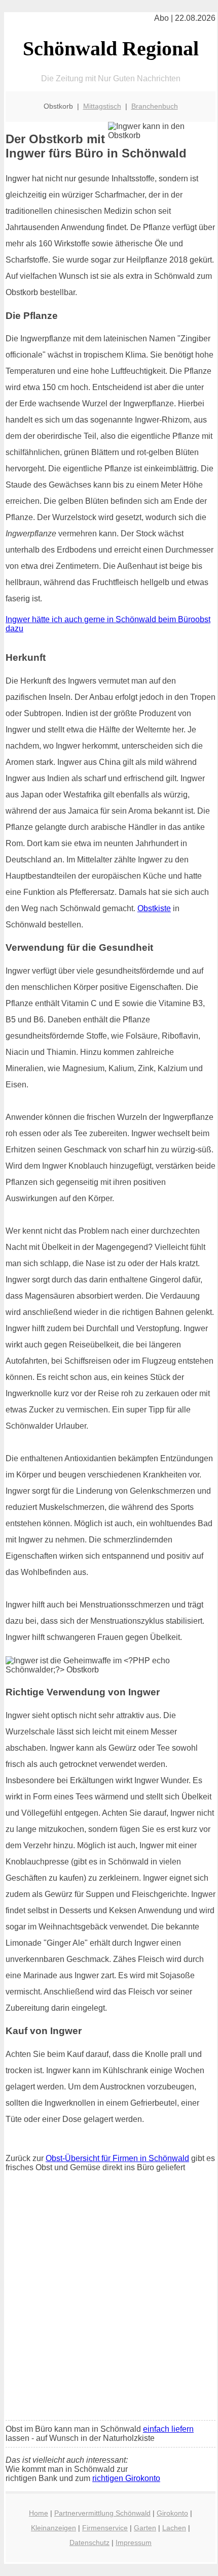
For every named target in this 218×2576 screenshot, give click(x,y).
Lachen (174, 2528)
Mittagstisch (102, 106)
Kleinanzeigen (53, 2528)
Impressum (134, 2542)
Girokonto (172, 2513)
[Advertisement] (109, 2299)
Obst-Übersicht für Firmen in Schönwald (117, 2158)
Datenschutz (89, 2542)
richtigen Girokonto (126, 2478)
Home (39, 2513)
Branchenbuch (155, 106)
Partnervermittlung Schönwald (102, 2513)
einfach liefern (168, 2429)
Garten (145, 2528)
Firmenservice (105, 2528)
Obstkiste (154, 908)
